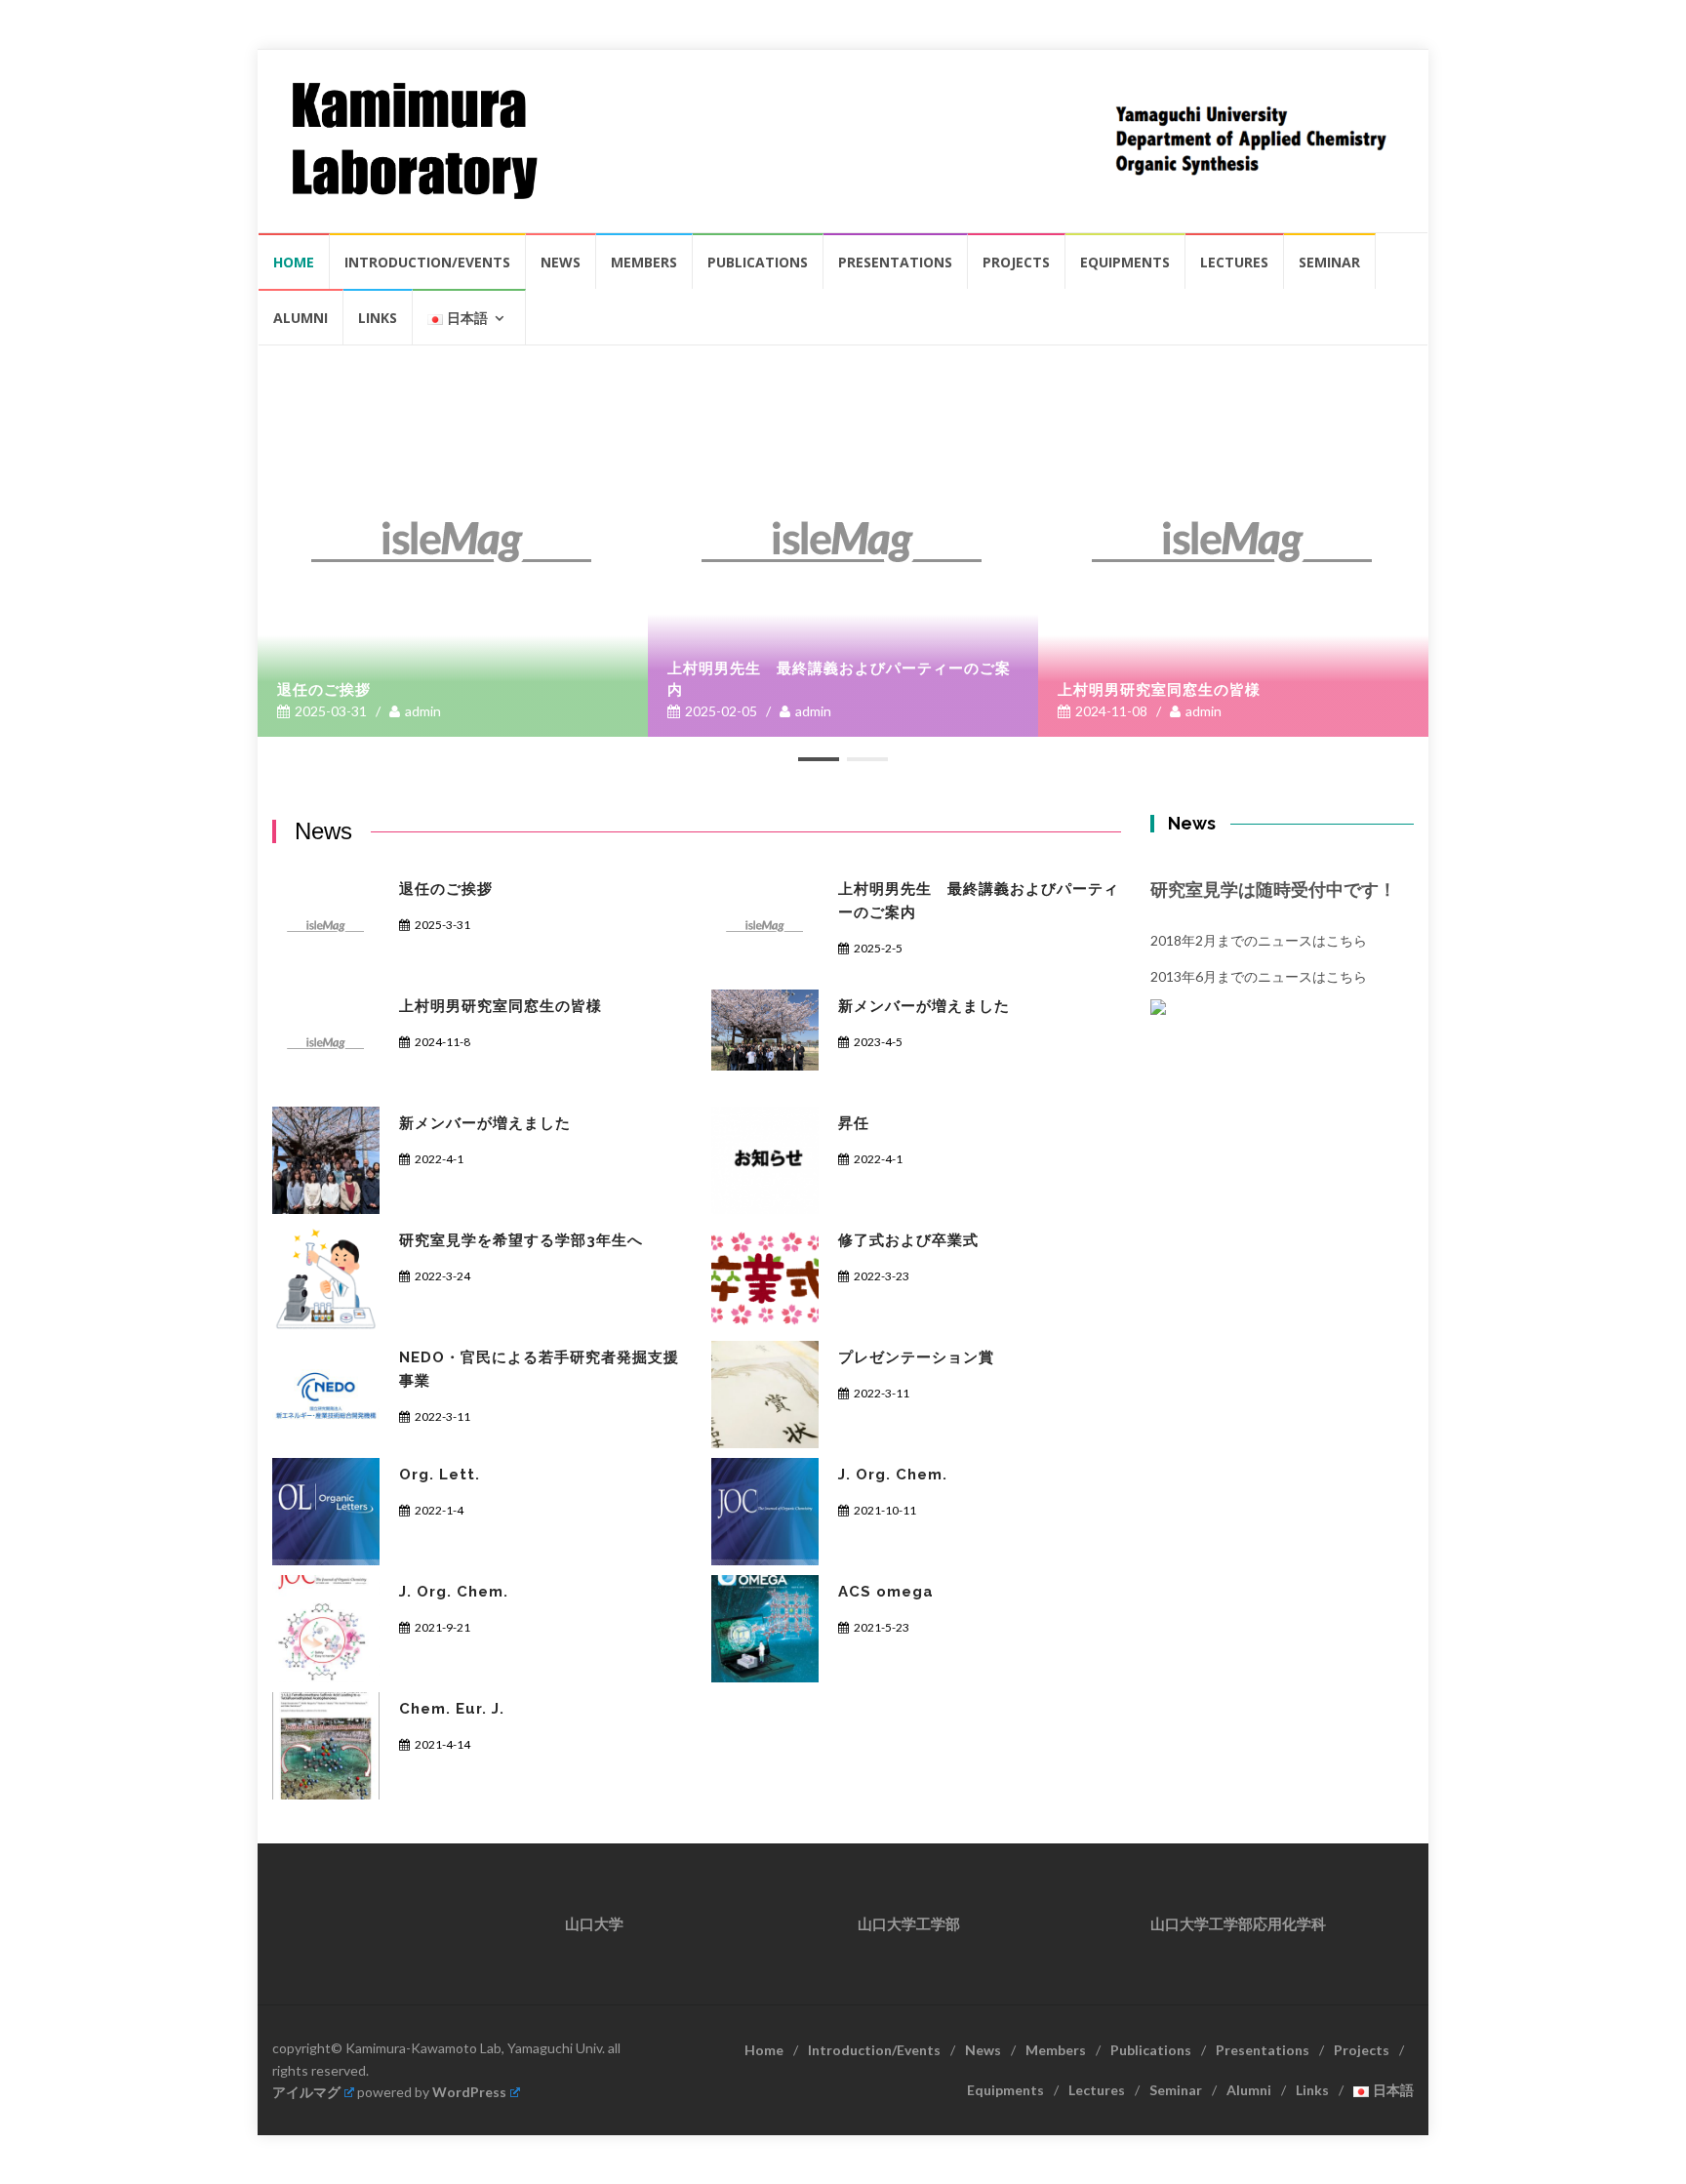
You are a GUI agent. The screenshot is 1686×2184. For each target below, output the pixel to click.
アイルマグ (306, 2092)
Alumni (301, 318)
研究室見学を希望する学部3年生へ (521, 1240)
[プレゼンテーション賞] (765, 1395)
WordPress (469, 2092)
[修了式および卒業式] (765, 1277)
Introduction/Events (427, 262)
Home (294, 262)
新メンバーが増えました (924, 1006)
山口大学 (594, 1924)
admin (423, 711)
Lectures (1234, 262)
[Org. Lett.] (326, 1512)
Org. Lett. (440, 1475)
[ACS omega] (765, 1629)
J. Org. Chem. (893, 1475)
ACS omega (886, 1592)
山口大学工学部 (909, 1924)
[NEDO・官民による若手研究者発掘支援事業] (326, 1395)
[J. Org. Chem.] (765, 1512)
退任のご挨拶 (324, 689)
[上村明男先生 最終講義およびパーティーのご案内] (843, 542)
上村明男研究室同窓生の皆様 (1159, 689)
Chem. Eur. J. (452, 1709)
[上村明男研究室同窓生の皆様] (1233, 542)
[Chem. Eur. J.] (326, 1746)
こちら (1346, 940)
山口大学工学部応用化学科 (1238, 1924)
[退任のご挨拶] (453, 542)
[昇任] (765, 1160)
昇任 (854, 1123)
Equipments (1125, 262)
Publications (758, 262)
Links (378, 318)
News (561, 262)
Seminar (1329, 262)
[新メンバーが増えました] (765, 1030)
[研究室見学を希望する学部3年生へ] (326, 1277)
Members (644, 262)
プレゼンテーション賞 (916, 1357)
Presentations (895, 262)
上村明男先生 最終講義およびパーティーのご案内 (839, 679)
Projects (1016, 262)
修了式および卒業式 (908, 1240)
